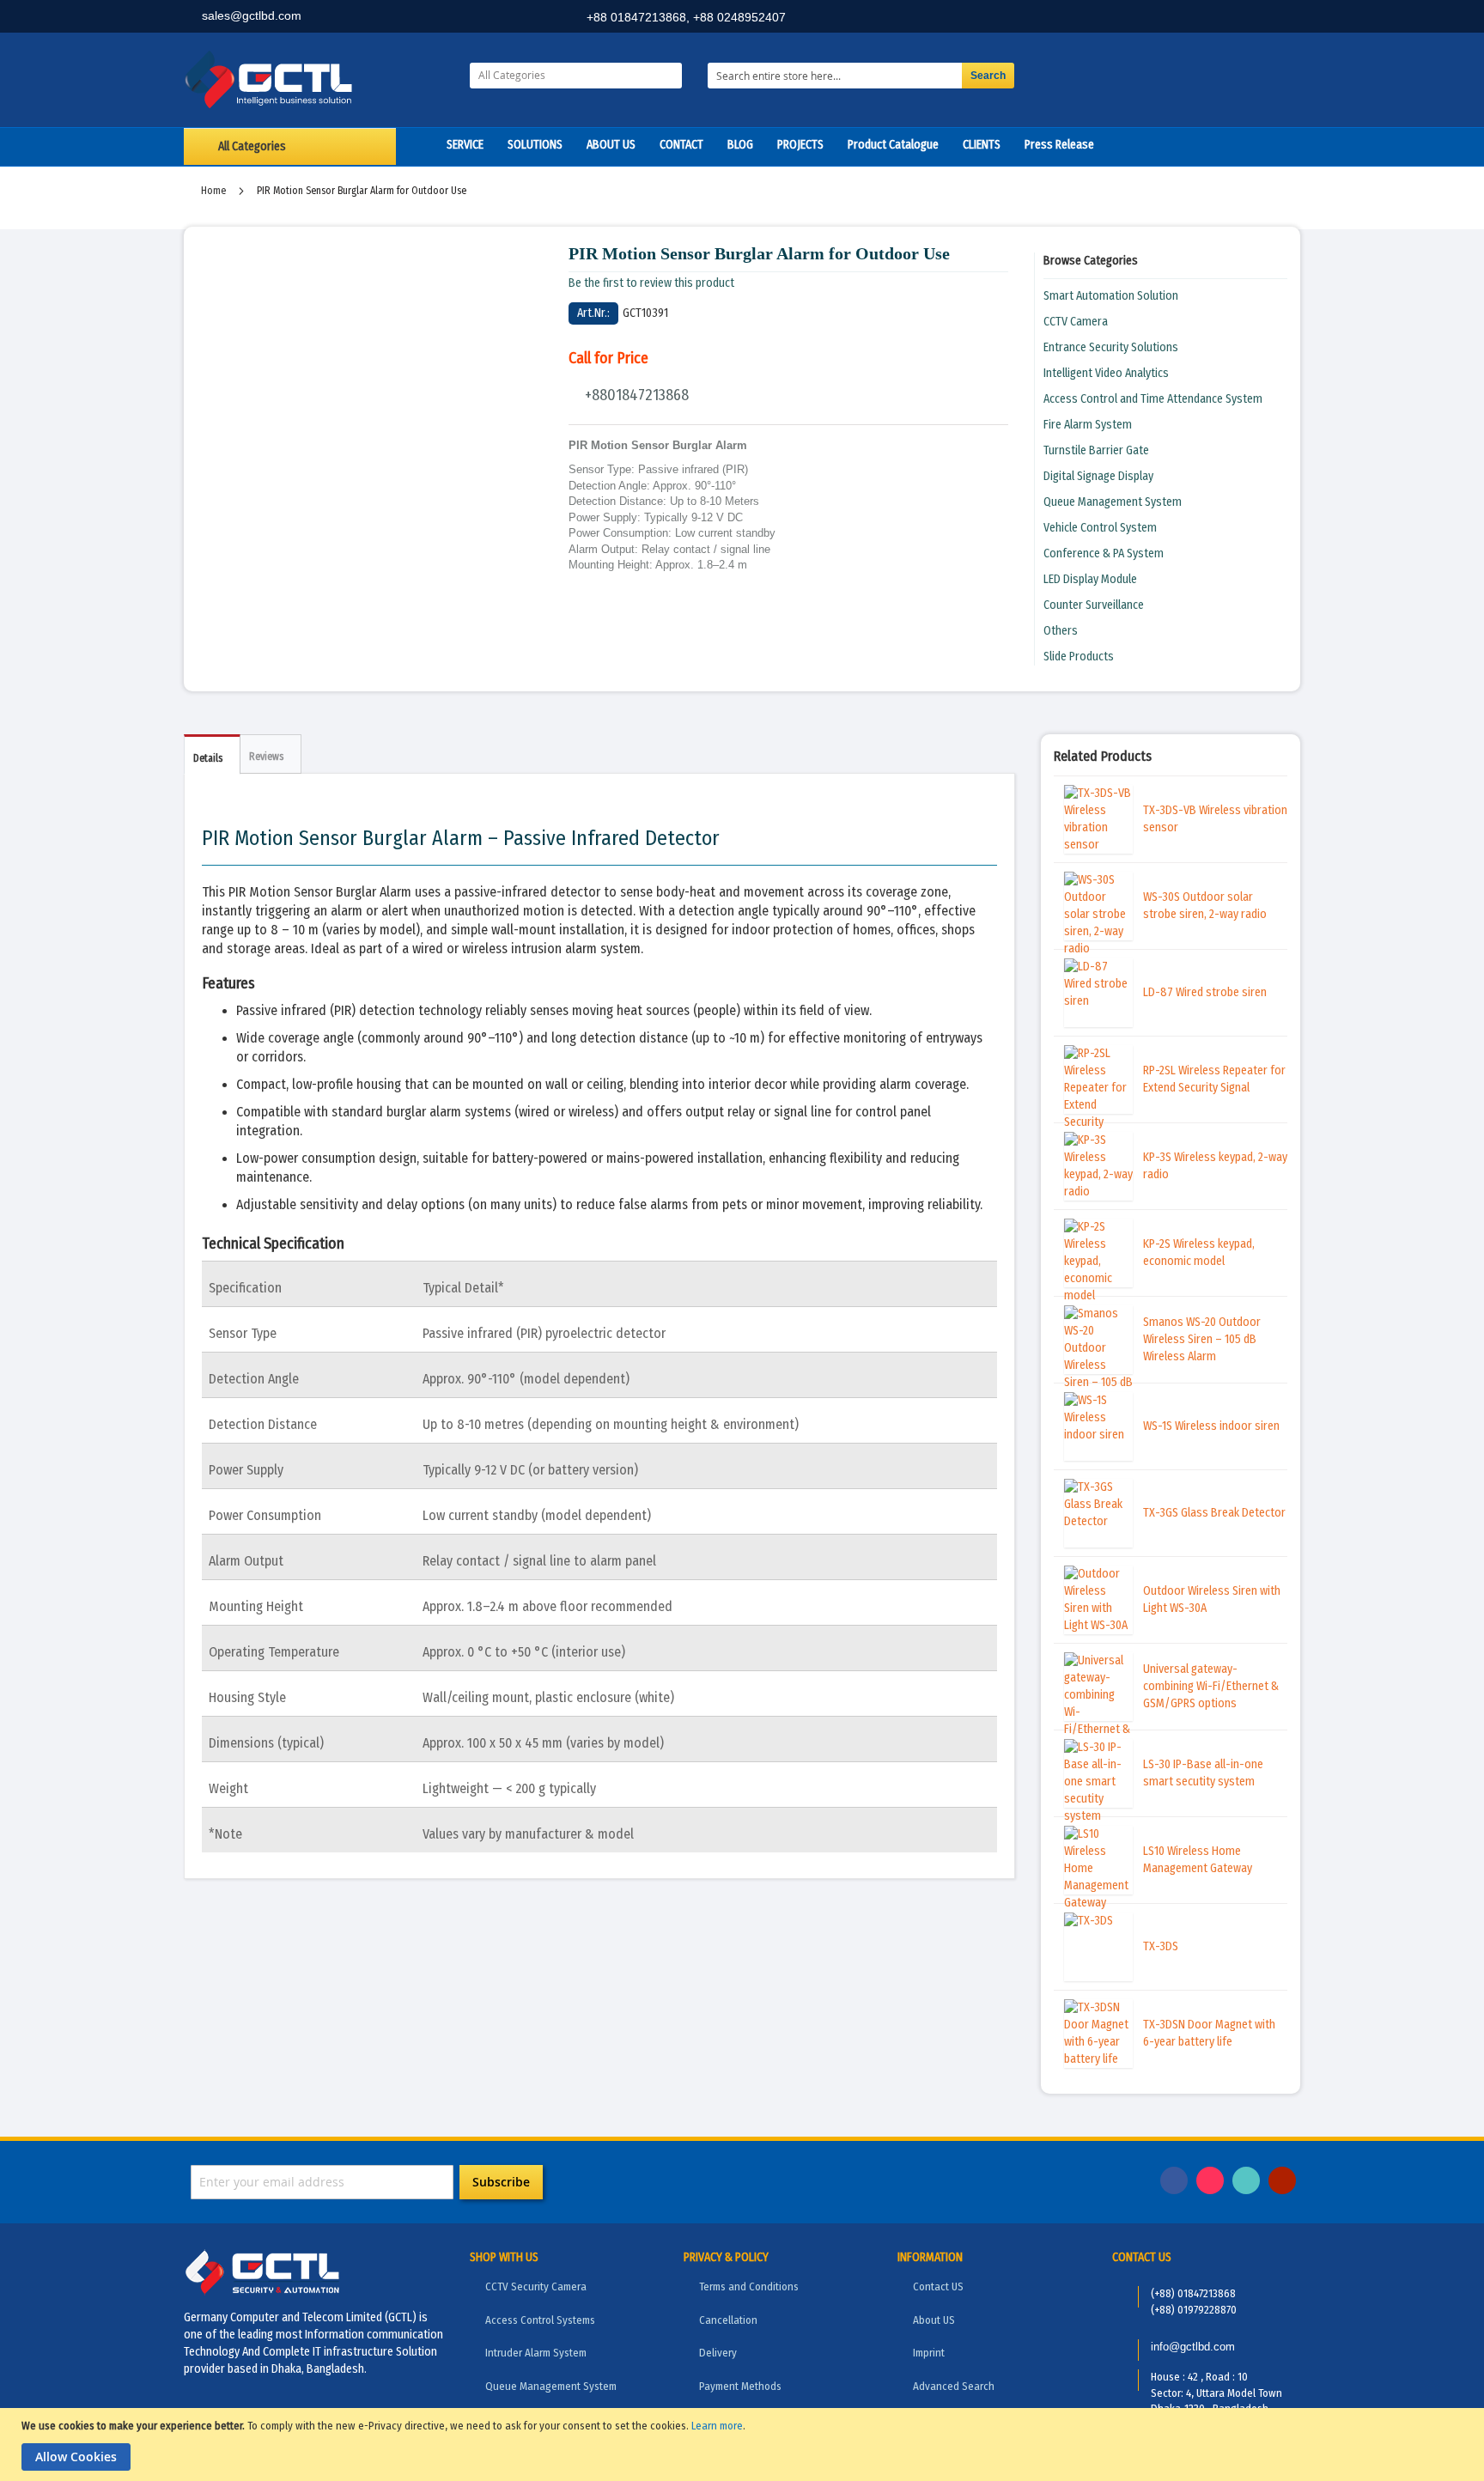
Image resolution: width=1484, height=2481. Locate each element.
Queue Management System (1113, 502)
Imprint (929, 2353)
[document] (744, 2445)
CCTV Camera (1076, 322)
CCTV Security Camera (536, 2286)
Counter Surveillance (1094, 605)
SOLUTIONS (535, 145)
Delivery (718, 2353)
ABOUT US (611, 145)
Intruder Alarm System (536, 2353)
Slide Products (1079, 657)
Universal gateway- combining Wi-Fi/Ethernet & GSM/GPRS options (1211, 1686)
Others (1061, 631)
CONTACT (681, 145)
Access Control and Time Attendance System (1153, 399)
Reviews (266, 757)
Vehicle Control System (1100, 528)
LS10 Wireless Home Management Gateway (1198, 1860)
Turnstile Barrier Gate (1096, 450)
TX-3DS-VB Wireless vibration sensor (1215, 819)
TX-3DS (1161, 1946)
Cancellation (728, 2320)
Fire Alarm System (1088, 425)
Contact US (938, 2286)
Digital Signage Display (1098, 476)
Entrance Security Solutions (1111, 347)
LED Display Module (1090, 579)
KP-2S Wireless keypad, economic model (1199, 1253)
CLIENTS (982, 145)
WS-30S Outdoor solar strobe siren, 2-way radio (1205, 906)
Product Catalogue (893, 145)
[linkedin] (1207, 18)
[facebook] (1169, 18)
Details (208, 758)
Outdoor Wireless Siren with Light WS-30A (1212, 1599)
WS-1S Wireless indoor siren (1211, 1426)
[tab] (212, 754)
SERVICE (465, 145)
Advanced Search (954, 2386)
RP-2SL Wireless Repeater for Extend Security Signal (1214, 1079)
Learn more (717, 2426)
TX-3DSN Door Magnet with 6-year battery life (1209, 2033)
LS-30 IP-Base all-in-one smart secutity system (1203, 1773)
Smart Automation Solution (1111, 296)
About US (934, 2320)
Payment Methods (740, 2386)
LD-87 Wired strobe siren (1205, 992)
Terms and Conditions (749, 2286)
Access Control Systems (540, 2320)
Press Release (1059, 145)
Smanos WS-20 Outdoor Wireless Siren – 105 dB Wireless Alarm (1202, 1339)
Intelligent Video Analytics (1106, 373)
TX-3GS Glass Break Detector (1214, 1513)
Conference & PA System (1104, 553)
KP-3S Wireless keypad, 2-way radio (1215, 1166)
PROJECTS (800, 145)
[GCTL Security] (314, 80)
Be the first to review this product (651, 283)
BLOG (740, 145)
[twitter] (1244, 18)
